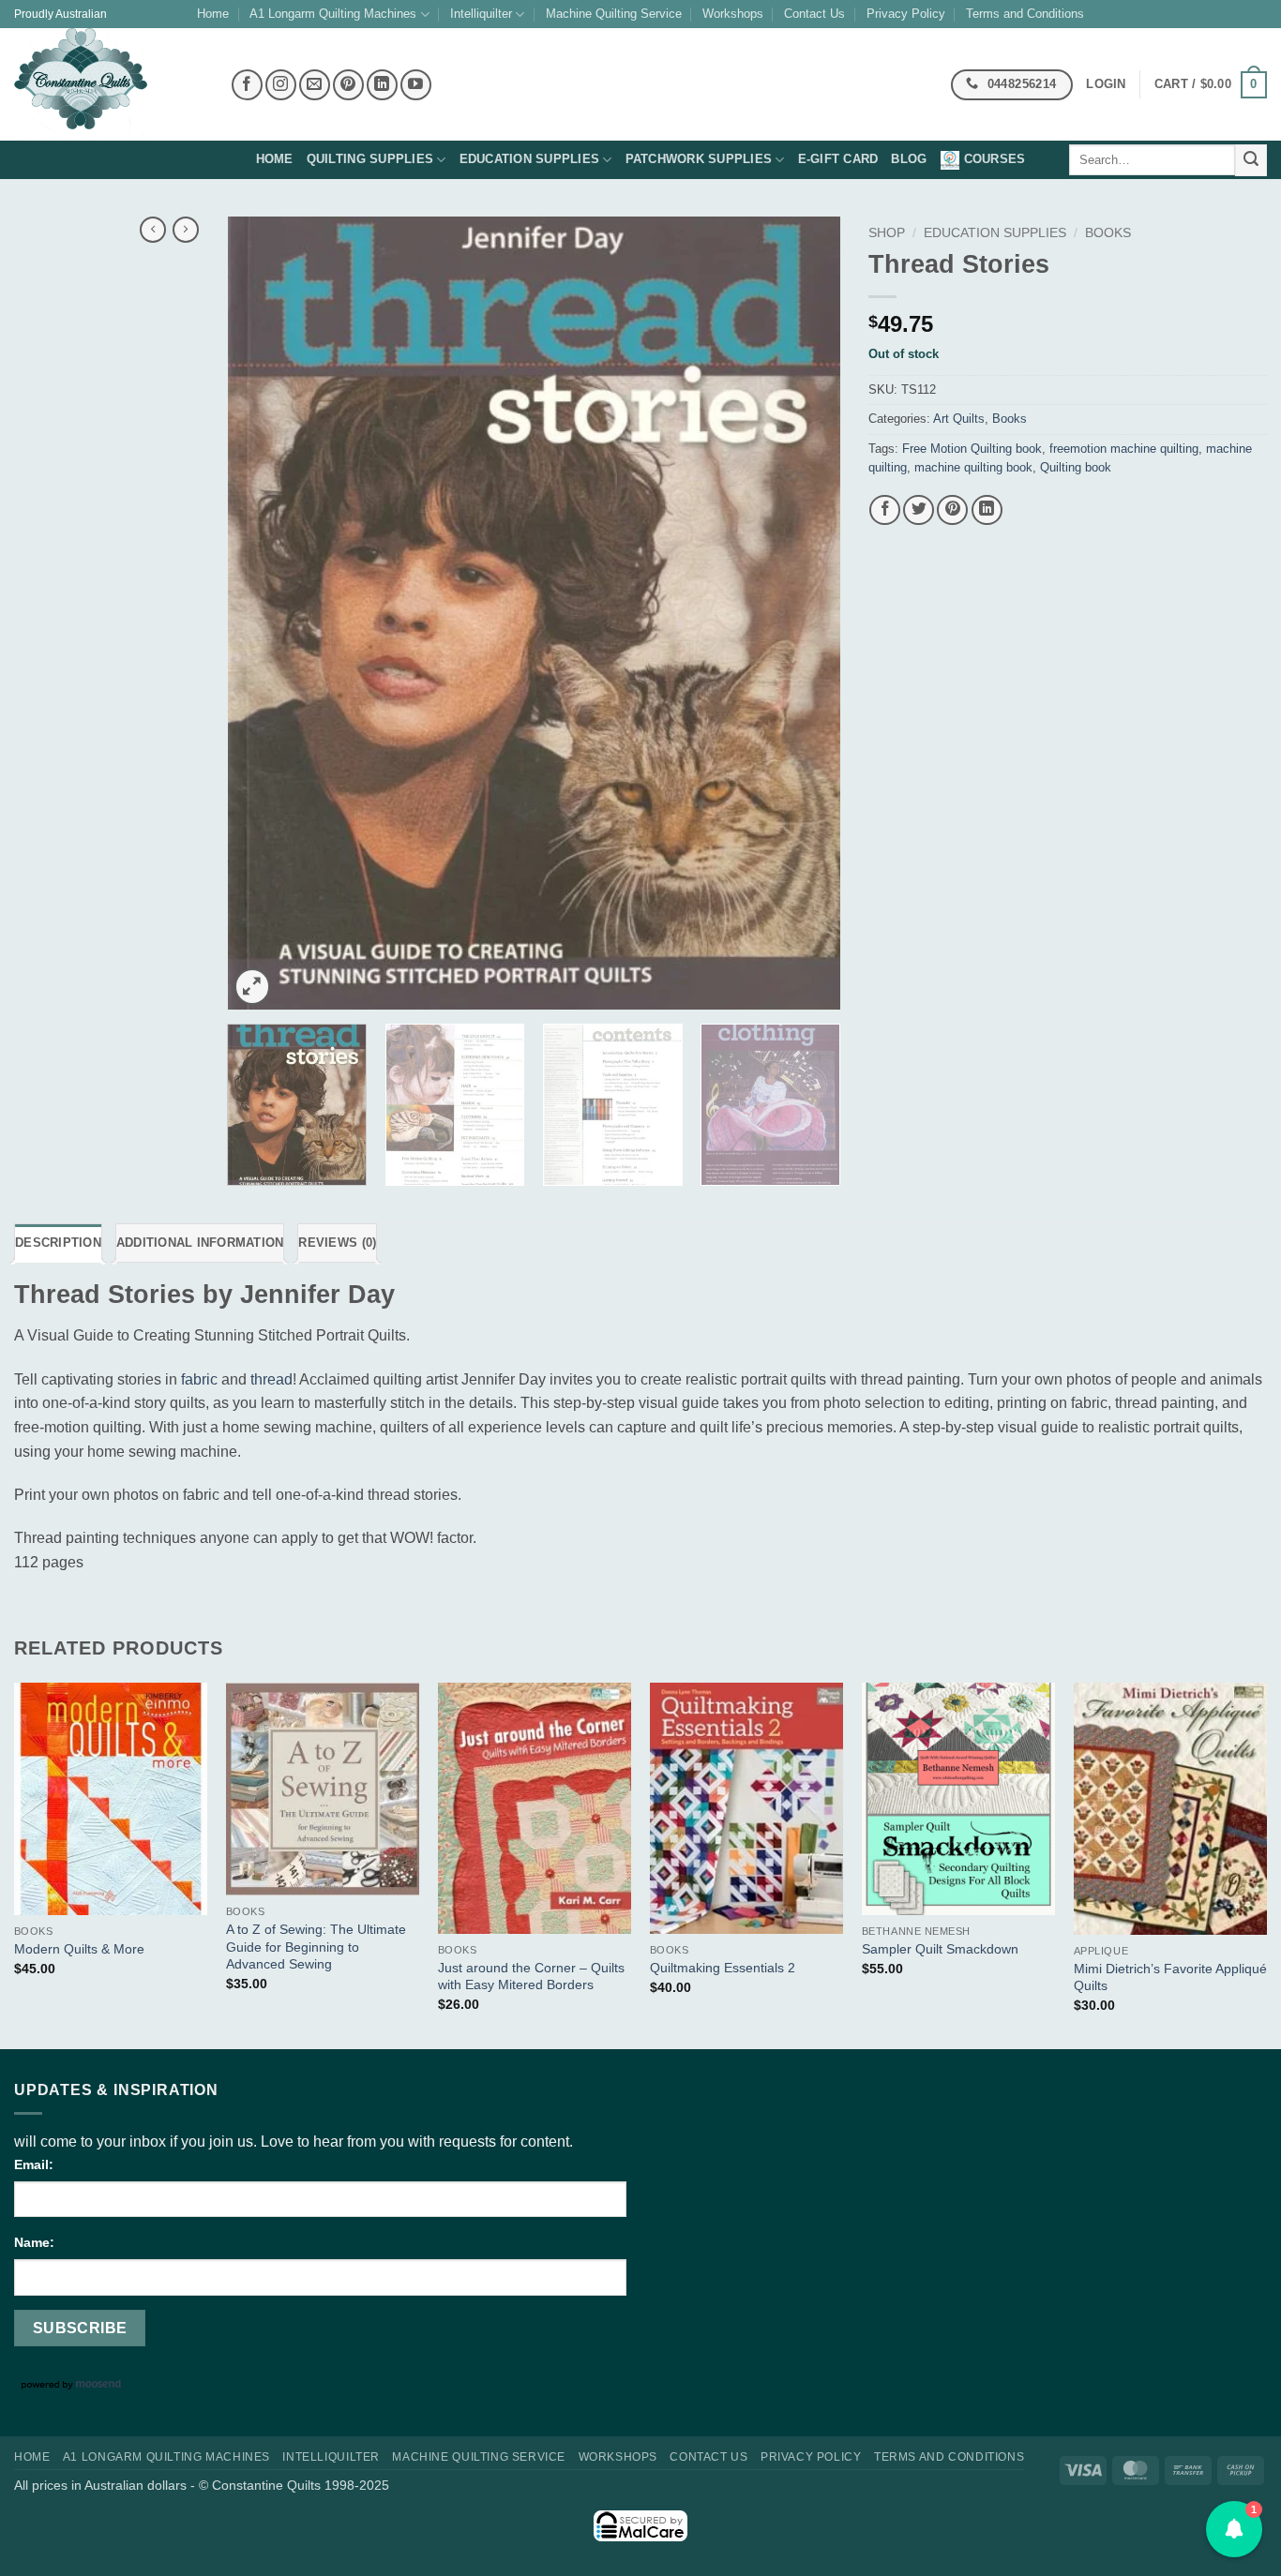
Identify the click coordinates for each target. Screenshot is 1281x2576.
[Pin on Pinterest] (952, 510)
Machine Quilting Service (614, 14)
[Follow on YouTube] (416, 85)
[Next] (804, 613)
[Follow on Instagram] (281, 85)
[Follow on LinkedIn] (382, 85)
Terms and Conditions (1025, 14)
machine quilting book (973, 467)
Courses (995, 159)
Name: (34, 2242)
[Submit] (1251, 160)
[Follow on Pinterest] (348, 85)
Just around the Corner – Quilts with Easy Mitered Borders (531, 1977)
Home (213, 14)
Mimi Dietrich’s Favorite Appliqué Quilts (1170, 1977)
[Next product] (153, 230)
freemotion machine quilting (1124, 449)
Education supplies (530, 159)
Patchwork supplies (699, 159)
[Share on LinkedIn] (987, 510)
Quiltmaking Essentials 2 (723, 1968)
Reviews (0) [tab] (337, 1243)
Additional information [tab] (200, 1243)
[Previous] (264, 613)
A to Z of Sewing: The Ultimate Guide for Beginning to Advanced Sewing (316, 1947)
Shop (887, 233)
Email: (34, 2164)
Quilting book (1076, 467)
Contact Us (814, 14)
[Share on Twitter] (919, 510)
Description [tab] (58, 1243)
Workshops (733, 14)
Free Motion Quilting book (972, 449)
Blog (909, 159)
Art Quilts (959, 419)
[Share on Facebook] (885, 510)
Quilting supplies (370, 159)
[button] (1211, 85)
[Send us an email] (315, 85)
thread (271, 1379)
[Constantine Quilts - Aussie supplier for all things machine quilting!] (108, 84)
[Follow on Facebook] (247, 85)
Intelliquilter (481, 14)
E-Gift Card (838, 159)
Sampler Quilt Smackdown (940, 1949)
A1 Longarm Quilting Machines (333, 14)
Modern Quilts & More (79, 1949)
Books (1108, 233)
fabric (199, 1379)
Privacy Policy (906, 14)
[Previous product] (186, 230)
